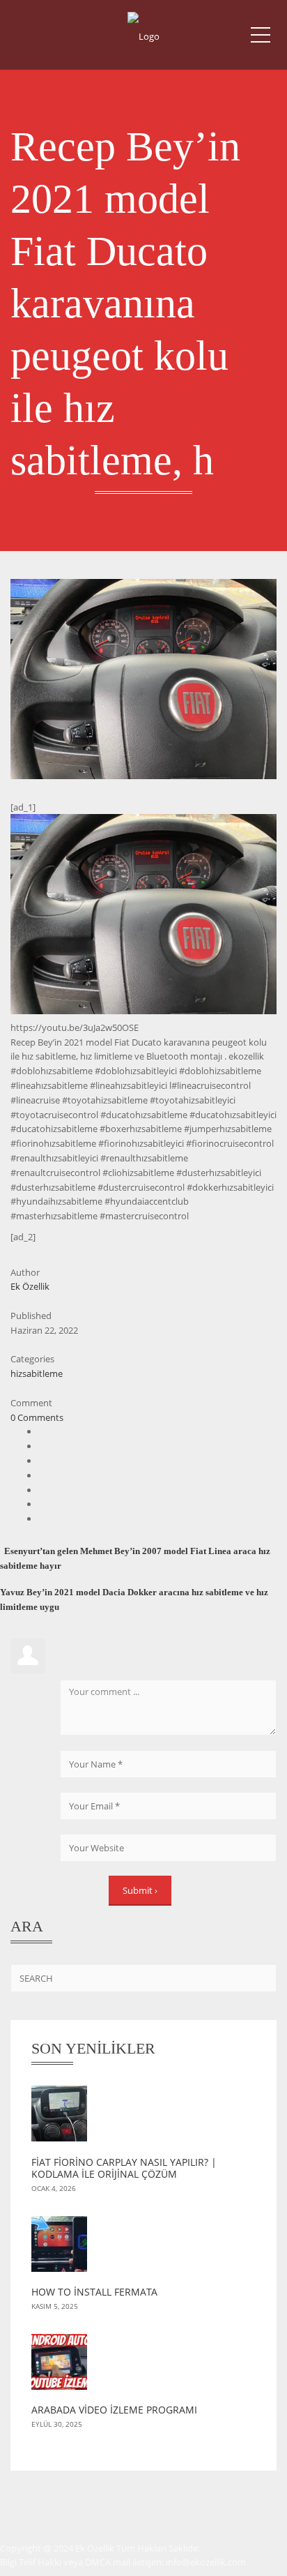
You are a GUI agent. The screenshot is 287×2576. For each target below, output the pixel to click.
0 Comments (37, 1417)
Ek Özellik (30, 1286)
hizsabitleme (37, 1373)
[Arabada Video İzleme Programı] (143, 2369)
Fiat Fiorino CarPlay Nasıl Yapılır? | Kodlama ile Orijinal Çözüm (124, 2168)
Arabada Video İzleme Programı (114, 2410)
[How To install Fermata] (143, 2251)
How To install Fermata (94, 2292)
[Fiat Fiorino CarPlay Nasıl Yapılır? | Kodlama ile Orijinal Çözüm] (143, 2121)
